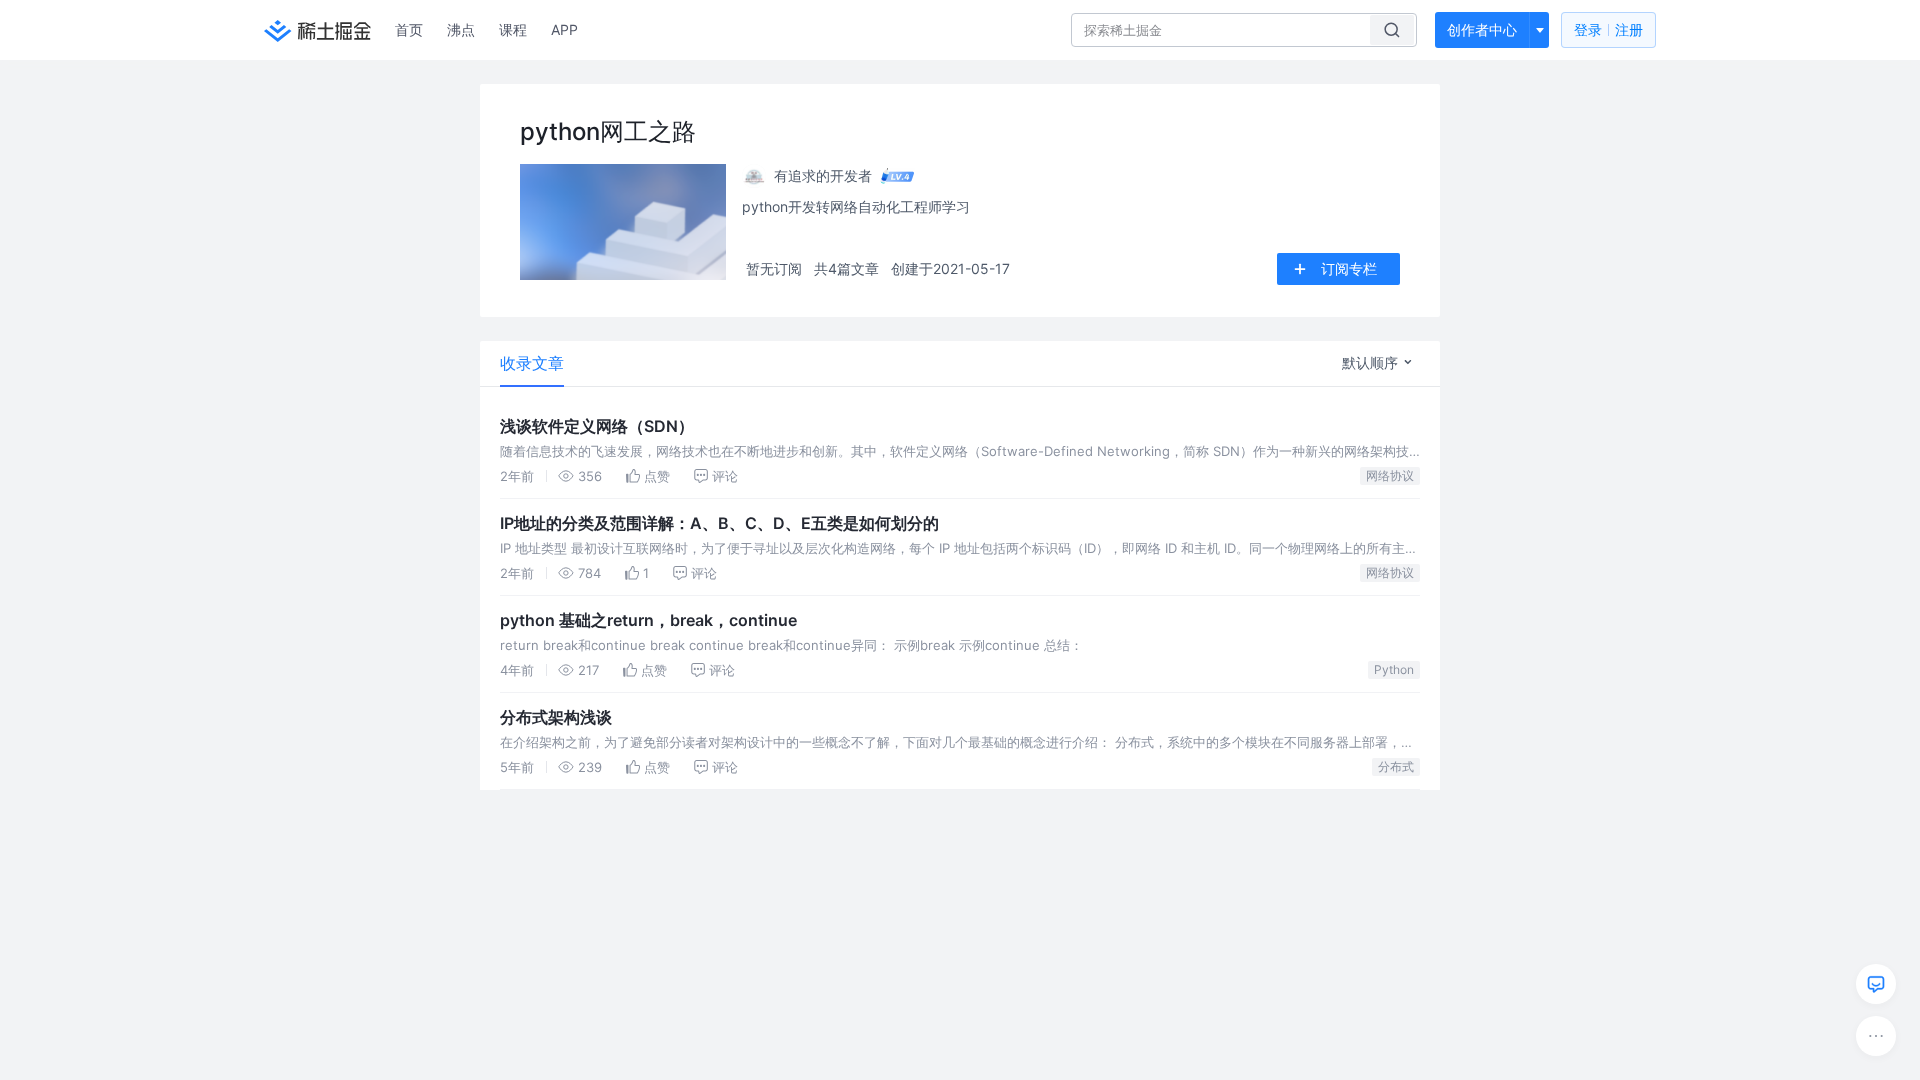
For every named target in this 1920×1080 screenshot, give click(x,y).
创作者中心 (1482, 29)
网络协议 (1390, 475)
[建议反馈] (1876, 984)
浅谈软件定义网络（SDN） (597, 426)
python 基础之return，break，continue (648, 620)
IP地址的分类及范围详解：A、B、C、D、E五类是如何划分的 (719, 523)
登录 (1608, 29)
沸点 (461, 29)
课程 (513, 29)
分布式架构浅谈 (556, 717)
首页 (409, 29)
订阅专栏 (1349, 268)
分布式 (1396, 766)
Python (1394, 669)
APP (564, 29)
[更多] (1876, 1036)
